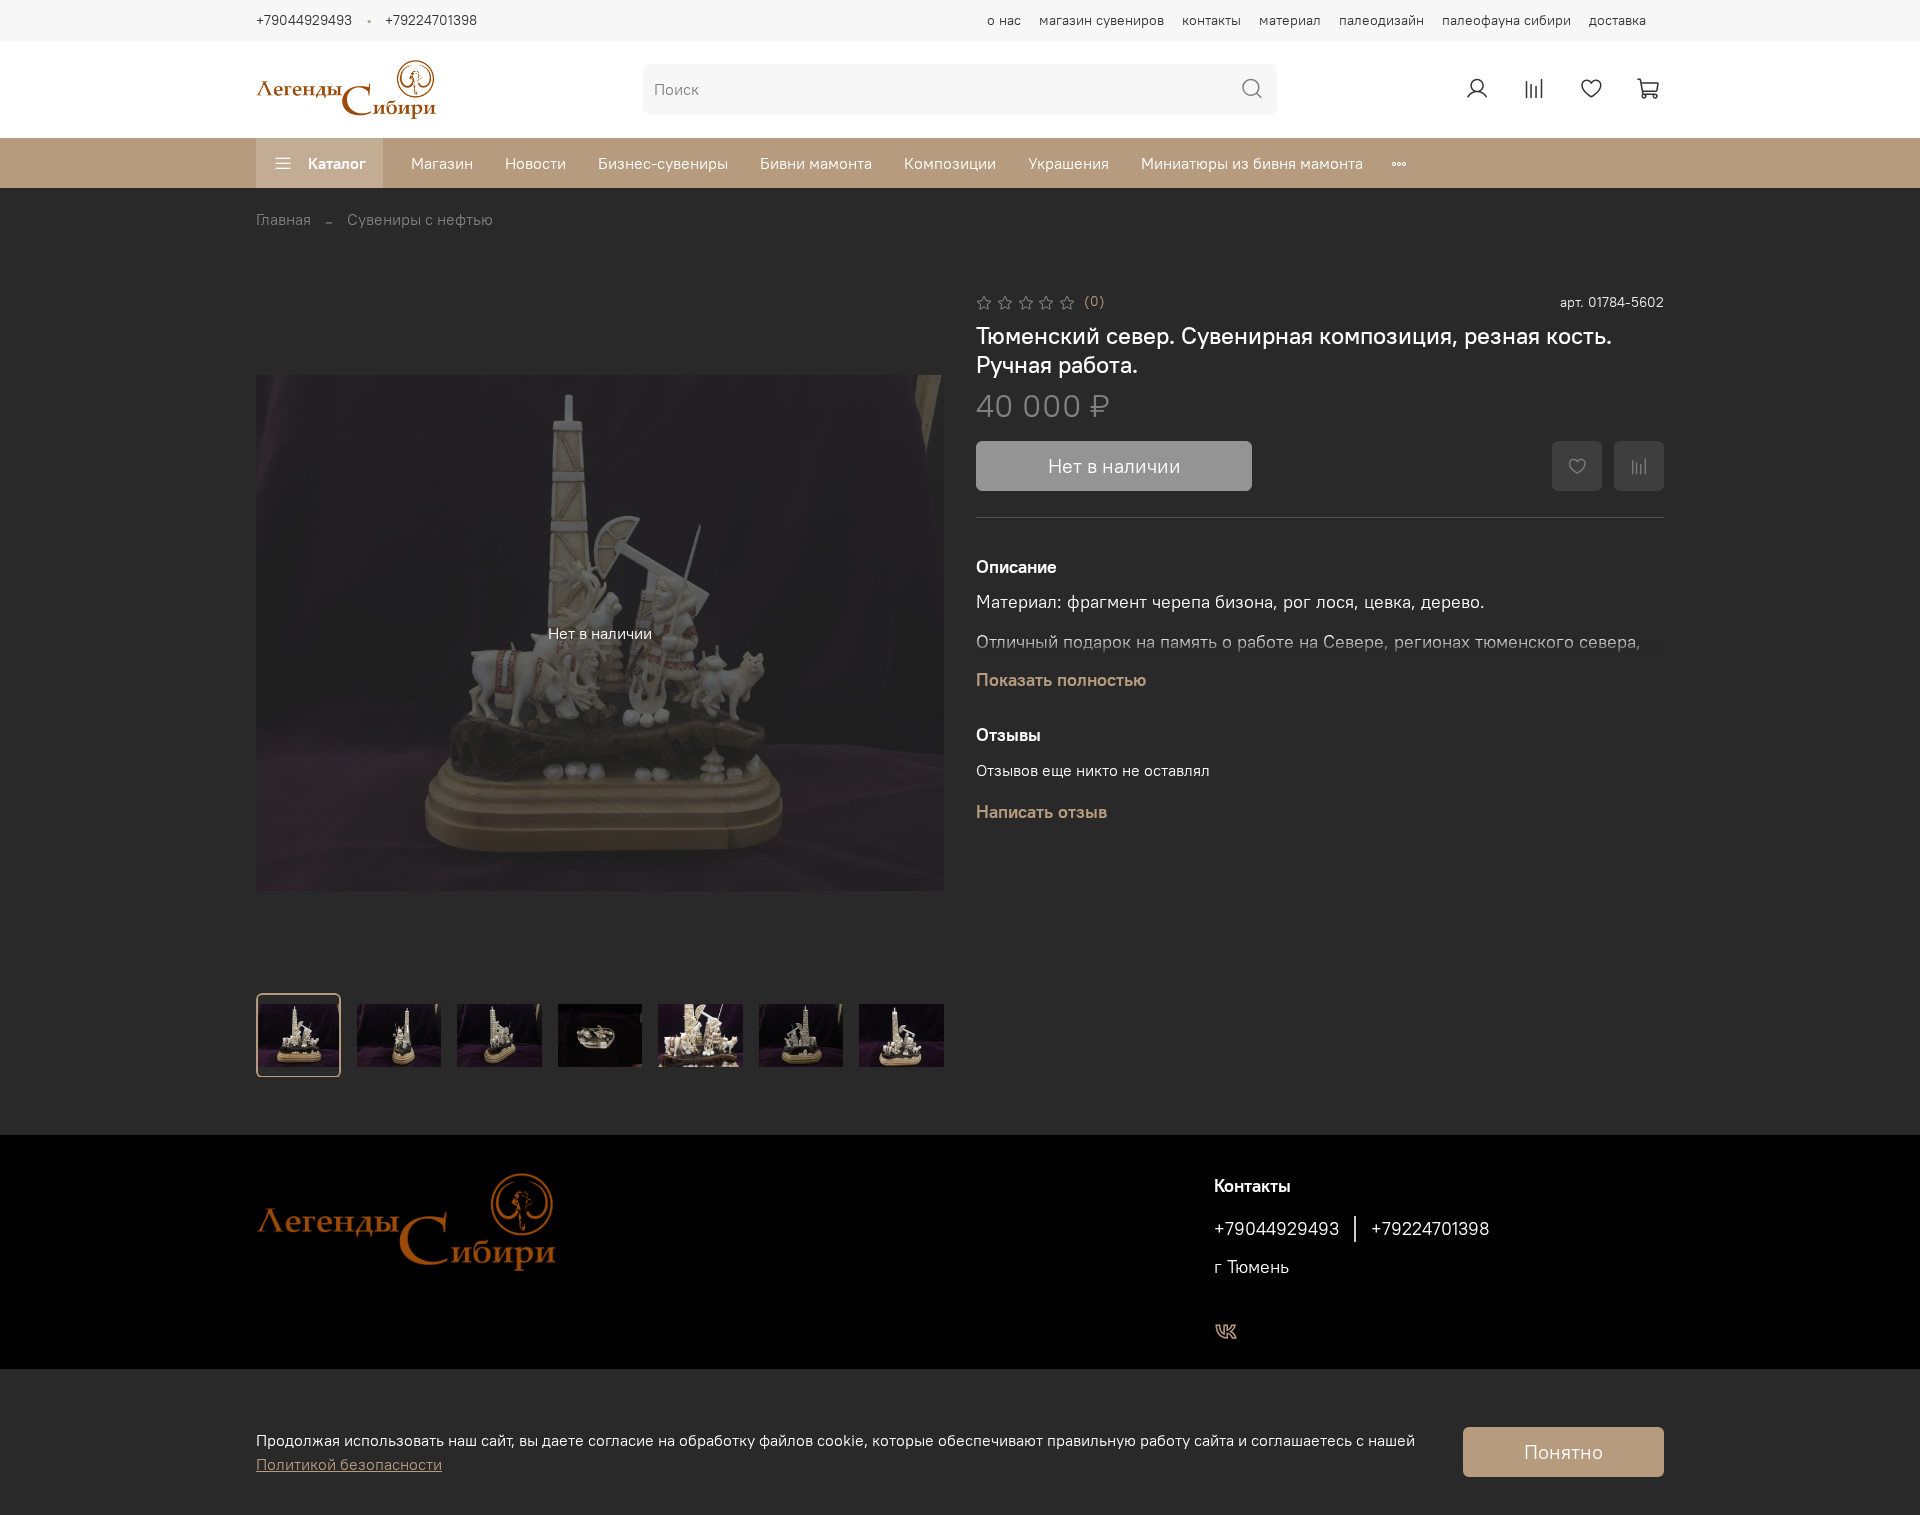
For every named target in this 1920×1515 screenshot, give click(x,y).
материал (1290, 20)
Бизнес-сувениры (663, 163)
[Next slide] (912, 633)
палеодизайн (1381, 20)
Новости (535, 163)
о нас (1004, 20)
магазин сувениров (1101, 20)
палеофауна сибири (1506, 20)
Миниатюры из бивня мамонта (1252, 163)
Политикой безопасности (349, 1464)
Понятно (1563, 1451)
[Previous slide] (288, 633)
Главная (283, 219)
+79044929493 (304, 20)
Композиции (950, 163)
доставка (1617, 20)
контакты (1211, 20)
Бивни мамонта (816, 163)
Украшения (1068, 163)
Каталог (337, 163)
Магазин (442, 163)
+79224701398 (431, 20)
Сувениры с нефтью (420, 219)
